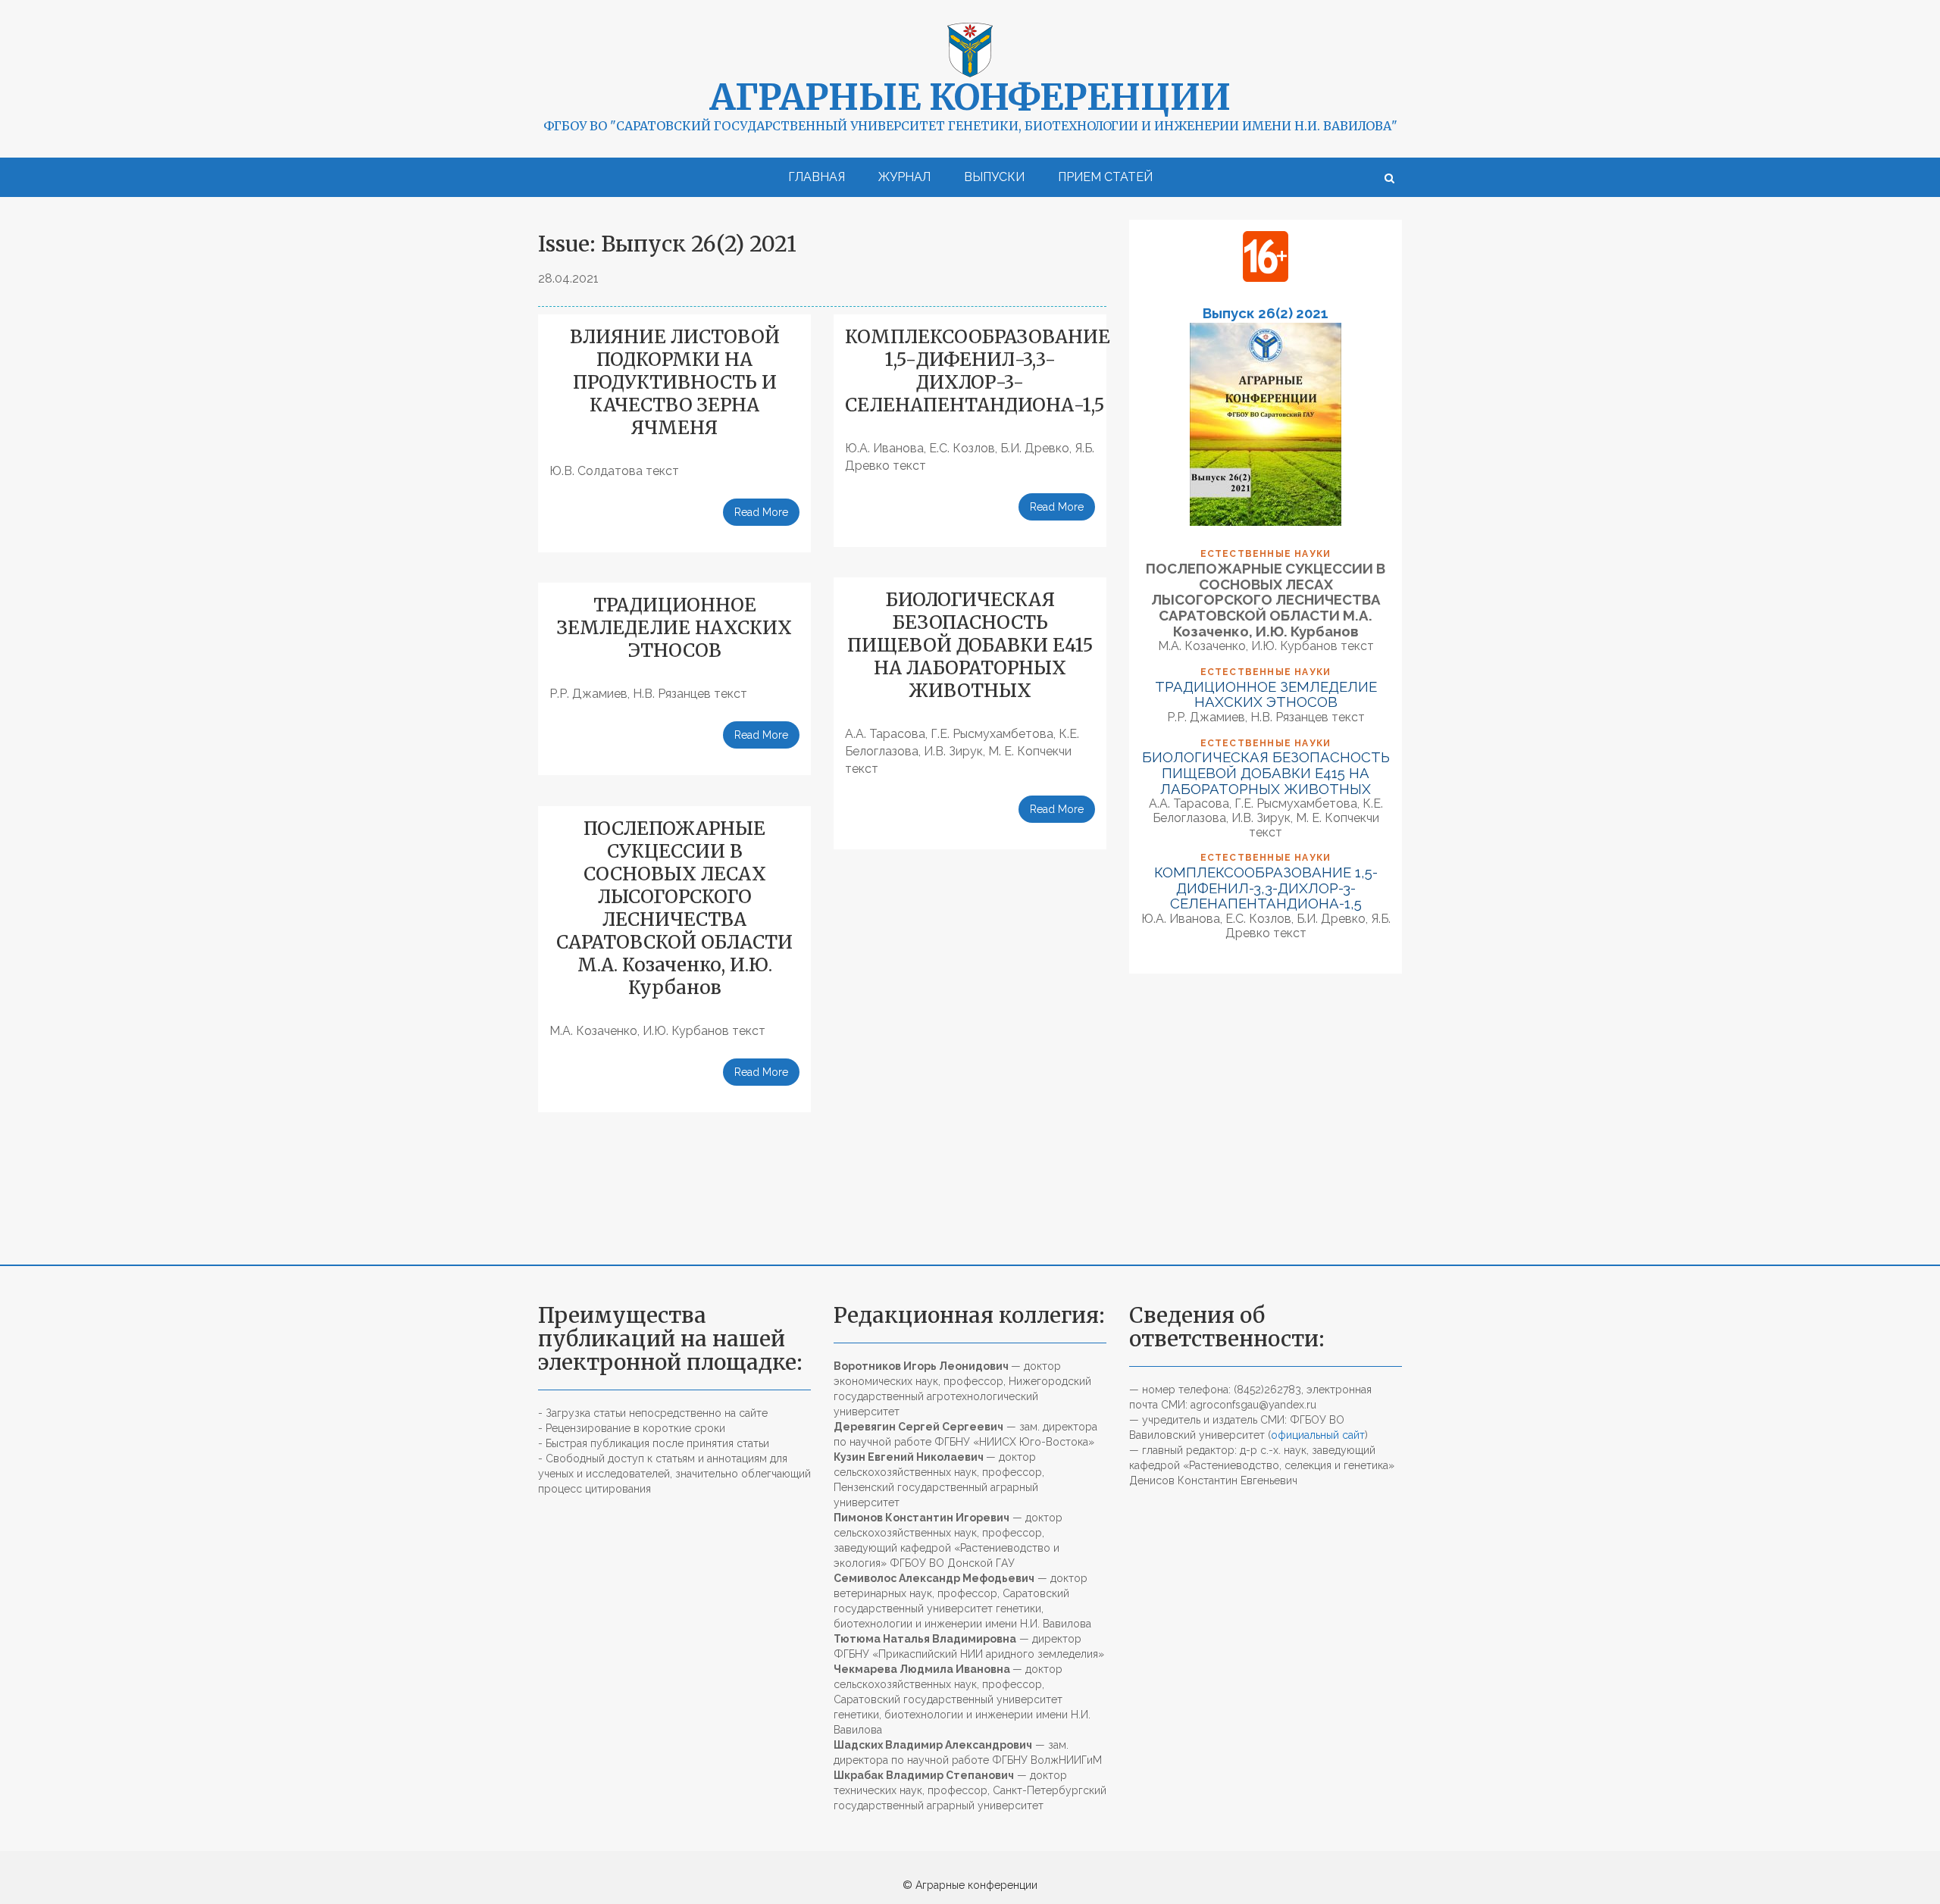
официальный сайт (1318, 1435)
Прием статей (1105, 177)
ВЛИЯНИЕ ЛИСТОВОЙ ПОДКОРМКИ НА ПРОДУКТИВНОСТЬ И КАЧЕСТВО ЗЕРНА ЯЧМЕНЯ (675, 382)
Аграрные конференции (970, 97)
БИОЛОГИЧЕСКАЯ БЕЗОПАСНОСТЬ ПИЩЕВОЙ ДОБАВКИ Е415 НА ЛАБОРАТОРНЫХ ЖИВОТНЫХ (970, 645)
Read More (761, 512)
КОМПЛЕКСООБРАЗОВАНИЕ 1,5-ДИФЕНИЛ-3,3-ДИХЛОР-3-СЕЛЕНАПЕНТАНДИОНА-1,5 (978, 371)
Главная (817, 177)
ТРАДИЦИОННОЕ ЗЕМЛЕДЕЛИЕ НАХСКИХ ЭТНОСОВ (674, 628)
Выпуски (994, 177)
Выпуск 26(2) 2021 (1266, 313)
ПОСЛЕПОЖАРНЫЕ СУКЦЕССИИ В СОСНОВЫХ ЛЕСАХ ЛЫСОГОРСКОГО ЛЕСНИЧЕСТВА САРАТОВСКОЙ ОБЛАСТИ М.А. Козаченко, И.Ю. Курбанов (674, 908)
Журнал (904, 177)
